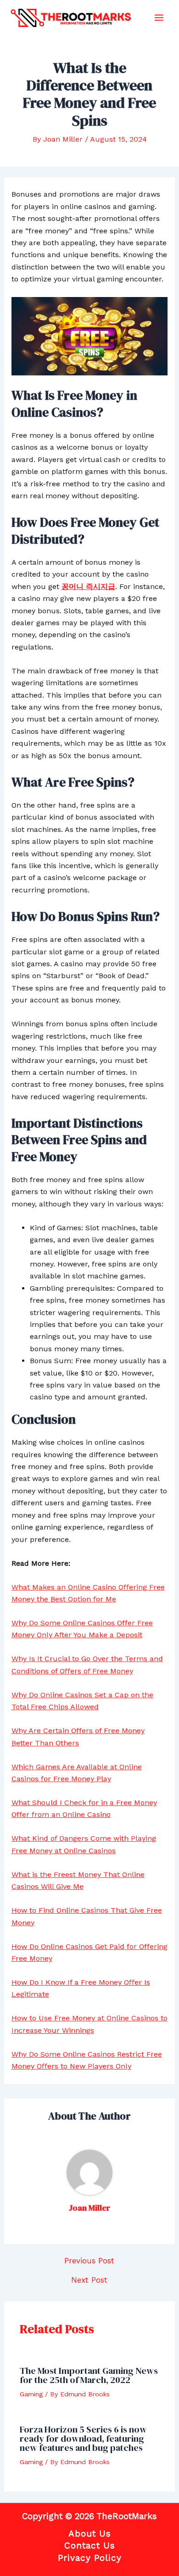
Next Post (89, 2280)
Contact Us (90, 2546)
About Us (90, 2534)
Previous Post (89, 2261)
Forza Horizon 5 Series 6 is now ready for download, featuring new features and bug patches (83, 2438)
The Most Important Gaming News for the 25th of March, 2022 (89, 2375)
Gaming (31, 2394)
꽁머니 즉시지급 (88, 586)
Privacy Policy (90, 2558)
